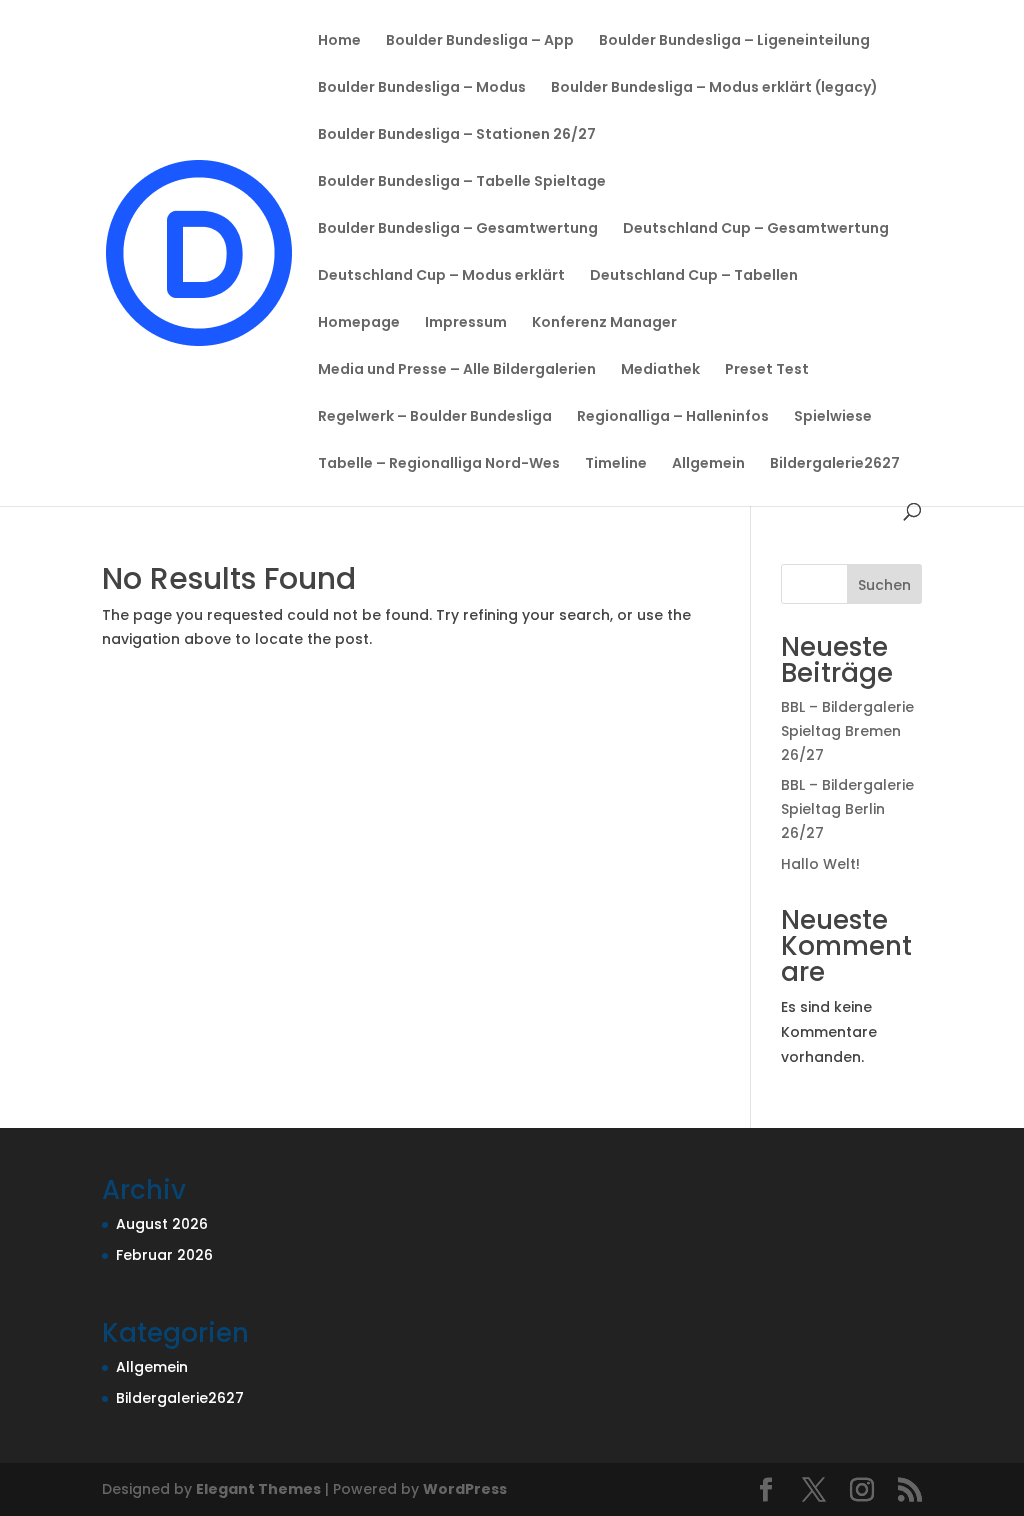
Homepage (359, 323)
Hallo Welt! (820, 864)
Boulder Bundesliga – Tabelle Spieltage (462, 182)
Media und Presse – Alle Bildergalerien (457, 370)
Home (339, 41)
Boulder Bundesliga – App (480, 41)
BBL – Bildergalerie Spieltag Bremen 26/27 (847, 731)
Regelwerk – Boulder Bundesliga (435, 417)
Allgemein (708, 464)
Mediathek (660, 370)
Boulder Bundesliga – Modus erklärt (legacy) (714, 88)
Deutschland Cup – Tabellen (694, 276)
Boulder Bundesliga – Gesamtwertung (458, 229)
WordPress (465, 1489)
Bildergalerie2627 (835, 464)
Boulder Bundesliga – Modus (422, 88)
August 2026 (162, 1224)
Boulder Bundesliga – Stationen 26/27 (457, 135)
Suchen (884, 585)
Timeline (616, 464)
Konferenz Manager (604, 323)
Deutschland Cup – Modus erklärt (441, 276)
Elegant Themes (258, 1489)
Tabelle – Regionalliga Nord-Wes (439, 464)
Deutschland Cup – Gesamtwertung (756, 229)
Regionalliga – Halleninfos (673, 417)
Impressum (466, 323)
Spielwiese (833, 417)
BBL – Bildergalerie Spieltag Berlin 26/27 (847, 809)
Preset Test (767, 370)
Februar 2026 (164, 1255)
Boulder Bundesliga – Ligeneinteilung (734, 41)
